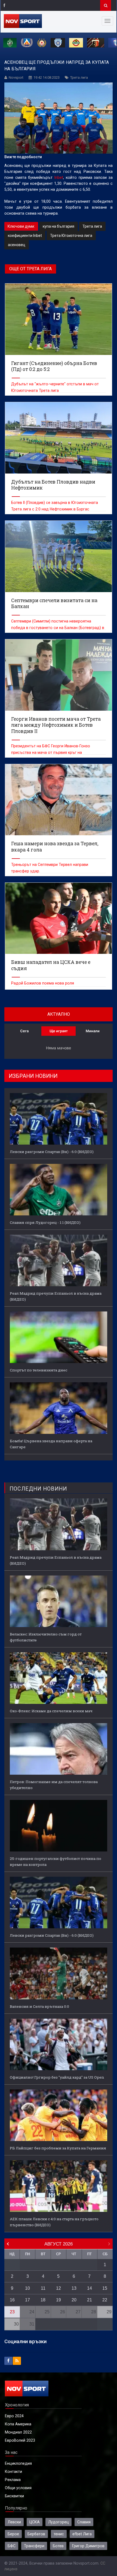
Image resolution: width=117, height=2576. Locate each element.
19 (59, 2300)
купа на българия (59, 226)
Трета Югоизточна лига (71, 236)
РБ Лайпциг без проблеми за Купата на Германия (58, 2148)
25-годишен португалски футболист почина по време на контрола (56, 1862)
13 (74, 2288)
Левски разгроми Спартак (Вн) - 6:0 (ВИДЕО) (52, 1152)
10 (27, 2288)
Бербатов (36, 2534)
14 (90, 2288)
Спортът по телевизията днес (39, 1370)
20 (74, 2300)
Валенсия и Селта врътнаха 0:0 (39, 2006)
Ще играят (59, 1031)
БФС (12, 2546)
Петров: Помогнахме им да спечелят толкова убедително (54, 1785)
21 (90, 2300)
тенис (59, 2534)
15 (105, 2288)
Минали (93, 1031)
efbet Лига (82, 2534)
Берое (13, 2534)
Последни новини (38, 1489)
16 (12, 2300)
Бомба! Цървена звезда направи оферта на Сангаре (51, 1444)
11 (43, 2288)
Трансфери (34, 2546)
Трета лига (79, 77)
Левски (14, 2522)
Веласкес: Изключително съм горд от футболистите (46, 1637)
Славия (84, 2522)
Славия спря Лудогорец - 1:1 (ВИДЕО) (45, 1222)
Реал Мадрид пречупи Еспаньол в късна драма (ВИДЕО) (56, 1296)
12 (59, 2288)
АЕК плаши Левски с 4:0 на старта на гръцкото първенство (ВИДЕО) (54, 2222)
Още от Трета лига (30, 269)
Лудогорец (59, 2522)
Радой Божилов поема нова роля (43, 983)
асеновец (17, 245)
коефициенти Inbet (25, 236)
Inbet (59, 177)
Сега (24, 1031)
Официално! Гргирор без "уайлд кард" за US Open (57, 2077)
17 (27, 2300)
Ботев (58, 2546)
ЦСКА (35, 2522)
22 (105, 2300)
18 (43, 2300)
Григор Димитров (88, 2546)
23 (12, 2312)
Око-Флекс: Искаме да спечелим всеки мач (51, 1711)
